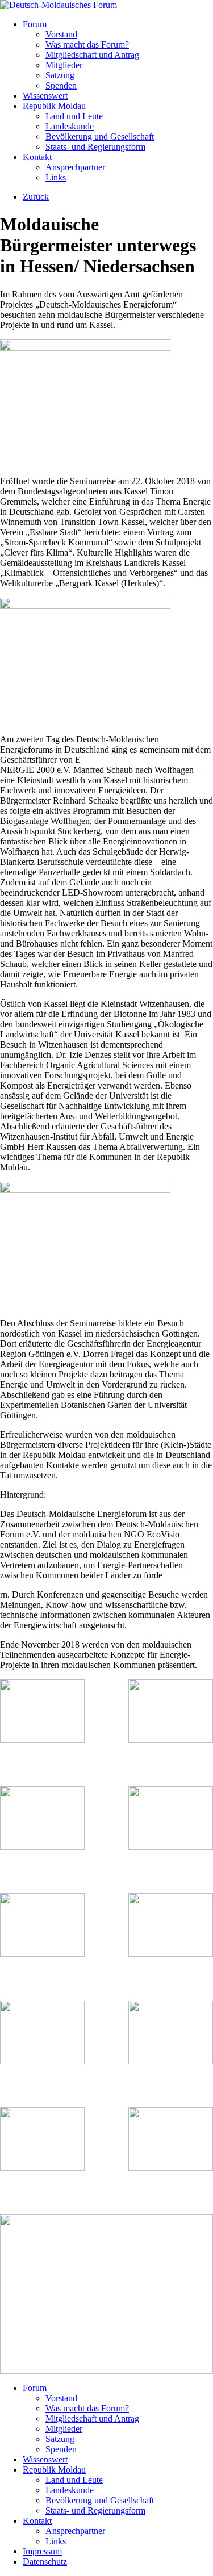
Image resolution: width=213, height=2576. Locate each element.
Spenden (61, 85)
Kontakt (37, 157)
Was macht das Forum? (87, 45)
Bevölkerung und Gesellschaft (100, 136)
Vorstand (61, 34)
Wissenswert (45, 96)
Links (56, 177)
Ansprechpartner (75, 167)
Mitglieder (64, 65)
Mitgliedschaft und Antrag (92, 55)
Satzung (60, 75)
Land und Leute (74, 116)
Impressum (42, 2551)
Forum (35, 24)
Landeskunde (70, 126)
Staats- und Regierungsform (95, 147)
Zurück (36, 197)
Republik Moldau (54, 106)
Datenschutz (45, 2562)
